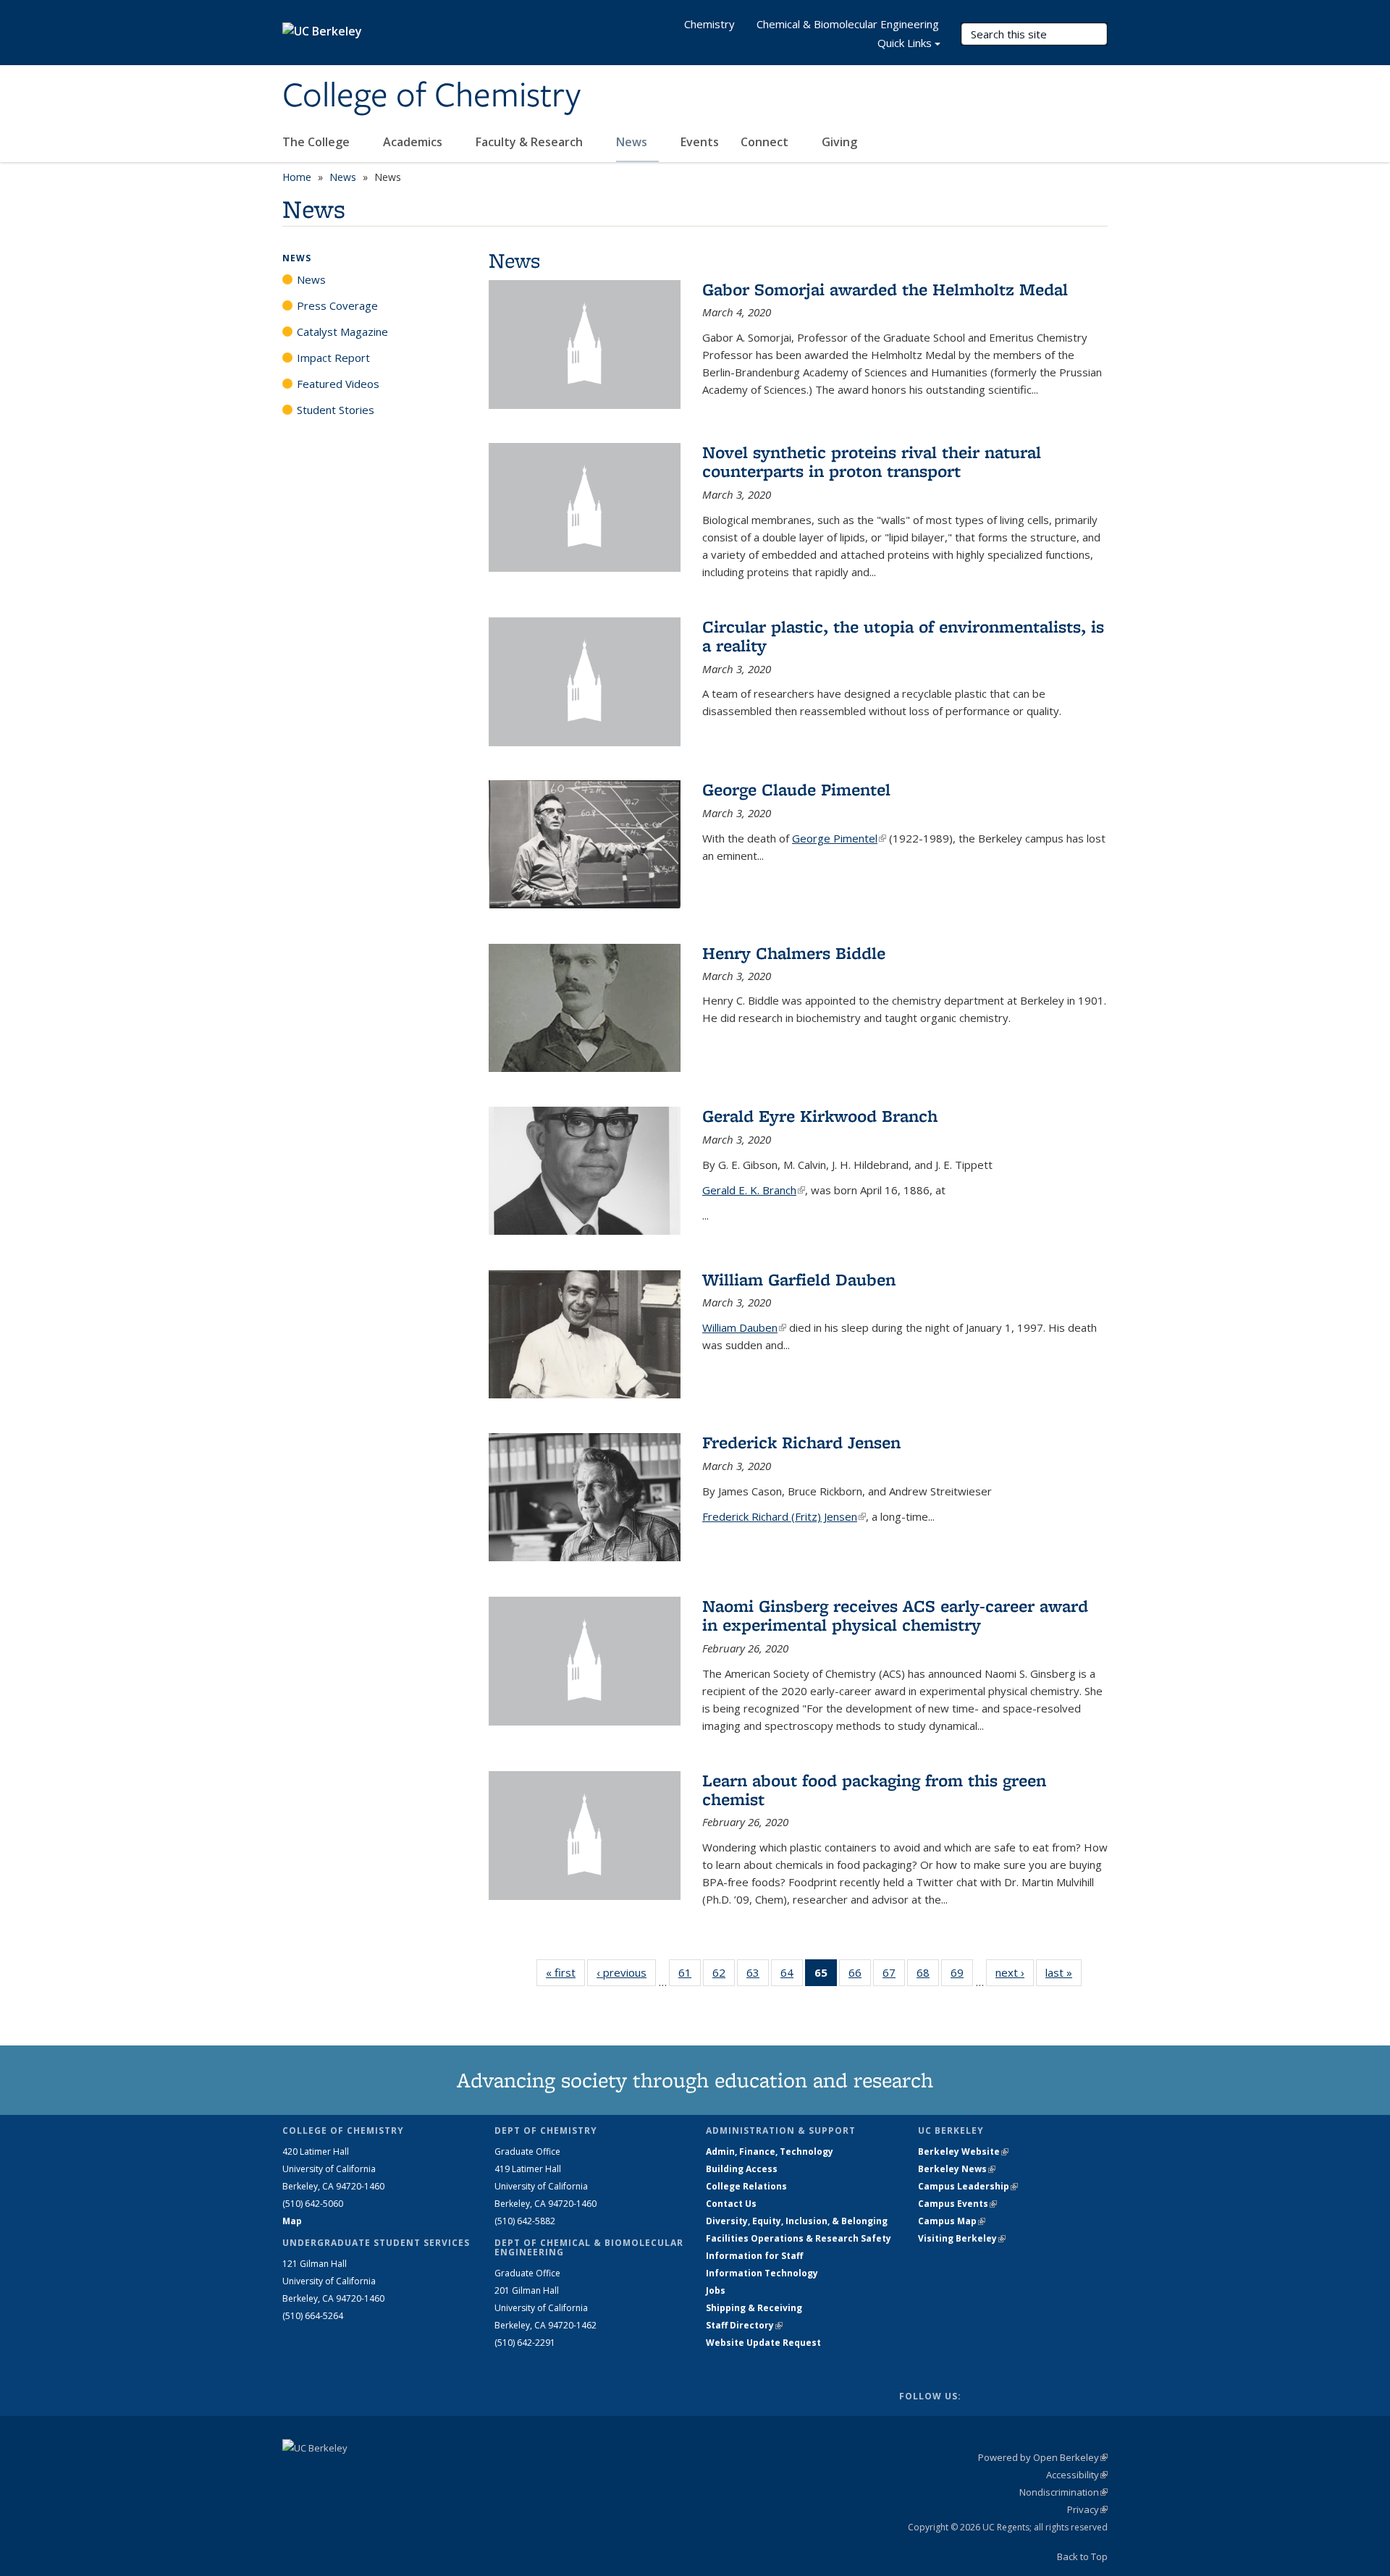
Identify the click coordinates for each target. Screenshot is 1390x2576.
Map (292, 2221)
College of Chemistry (431, 96)
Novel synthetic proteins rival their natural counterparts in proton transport (872, 461)
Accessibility (1077, 2475)
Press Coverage (337, 305)
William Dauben (744, 1327)
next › (1015, 1972)
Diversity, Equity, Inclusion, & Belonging (797, 2221)
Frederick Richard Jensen (801, 1442)
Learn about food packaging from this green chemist (874, 1790)
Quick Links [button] (905, 43)
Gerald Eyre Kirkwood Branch (820, 1116)
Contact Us (731, 2204)
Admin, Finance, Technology (770, 2151)
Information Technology (762, 2273)
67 (894, 1976)
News (633, 142)
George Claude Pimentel (796, 789)
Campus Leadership (968, 2186)
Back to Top (1082, 2556)
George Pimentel (839, 838)
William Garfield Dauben (799, 1279)
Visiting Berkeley (962, 2238)
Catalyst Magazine (342, 331)
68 (928, 1976)
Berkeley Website (963, 2151)
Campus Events (957, 2204)
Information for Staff (754, 2256)
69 (962, 1976)
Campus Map (952, 2221)
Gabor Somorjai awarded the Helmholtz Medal (885, 289)
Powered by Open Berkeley (1043, 2457)
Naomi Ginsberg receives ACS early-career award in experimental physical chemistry (895, 1615)
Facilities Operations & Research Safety (799, 2238)
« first (565, 1972)
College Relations (746, 2186)
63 (758, 1976)
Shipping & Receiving (754, 2308)
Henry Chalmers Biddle (794, 953)
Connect (766, 142)
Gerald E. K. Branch (754, 1190)
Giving (839, 142)
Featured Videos (338, 384)
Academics (414, 142)
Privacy (1087, 2509)
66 (860, 1976)
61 (690, 1976)
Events (700, 142)
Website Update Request (763, 2343)
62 (724, 1976)
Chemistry (709, 24)
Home (297, 177)
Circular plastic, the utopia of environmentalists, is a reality (903, 636)
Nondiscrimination (1063, 2492)
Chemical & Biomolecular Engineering (848, 24)
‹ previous (626, 1972)
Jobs (716, 2290)
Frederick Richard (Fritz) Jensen (784, 1516)
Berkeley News (957, 2169)
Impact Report (333, 358)
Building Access (742, 2169)
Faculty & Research (531, 142)
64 (792, 1976)
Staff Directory (744, 2325)
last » (1063, 1972)
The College (317, 142)
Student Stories (336, 410)
